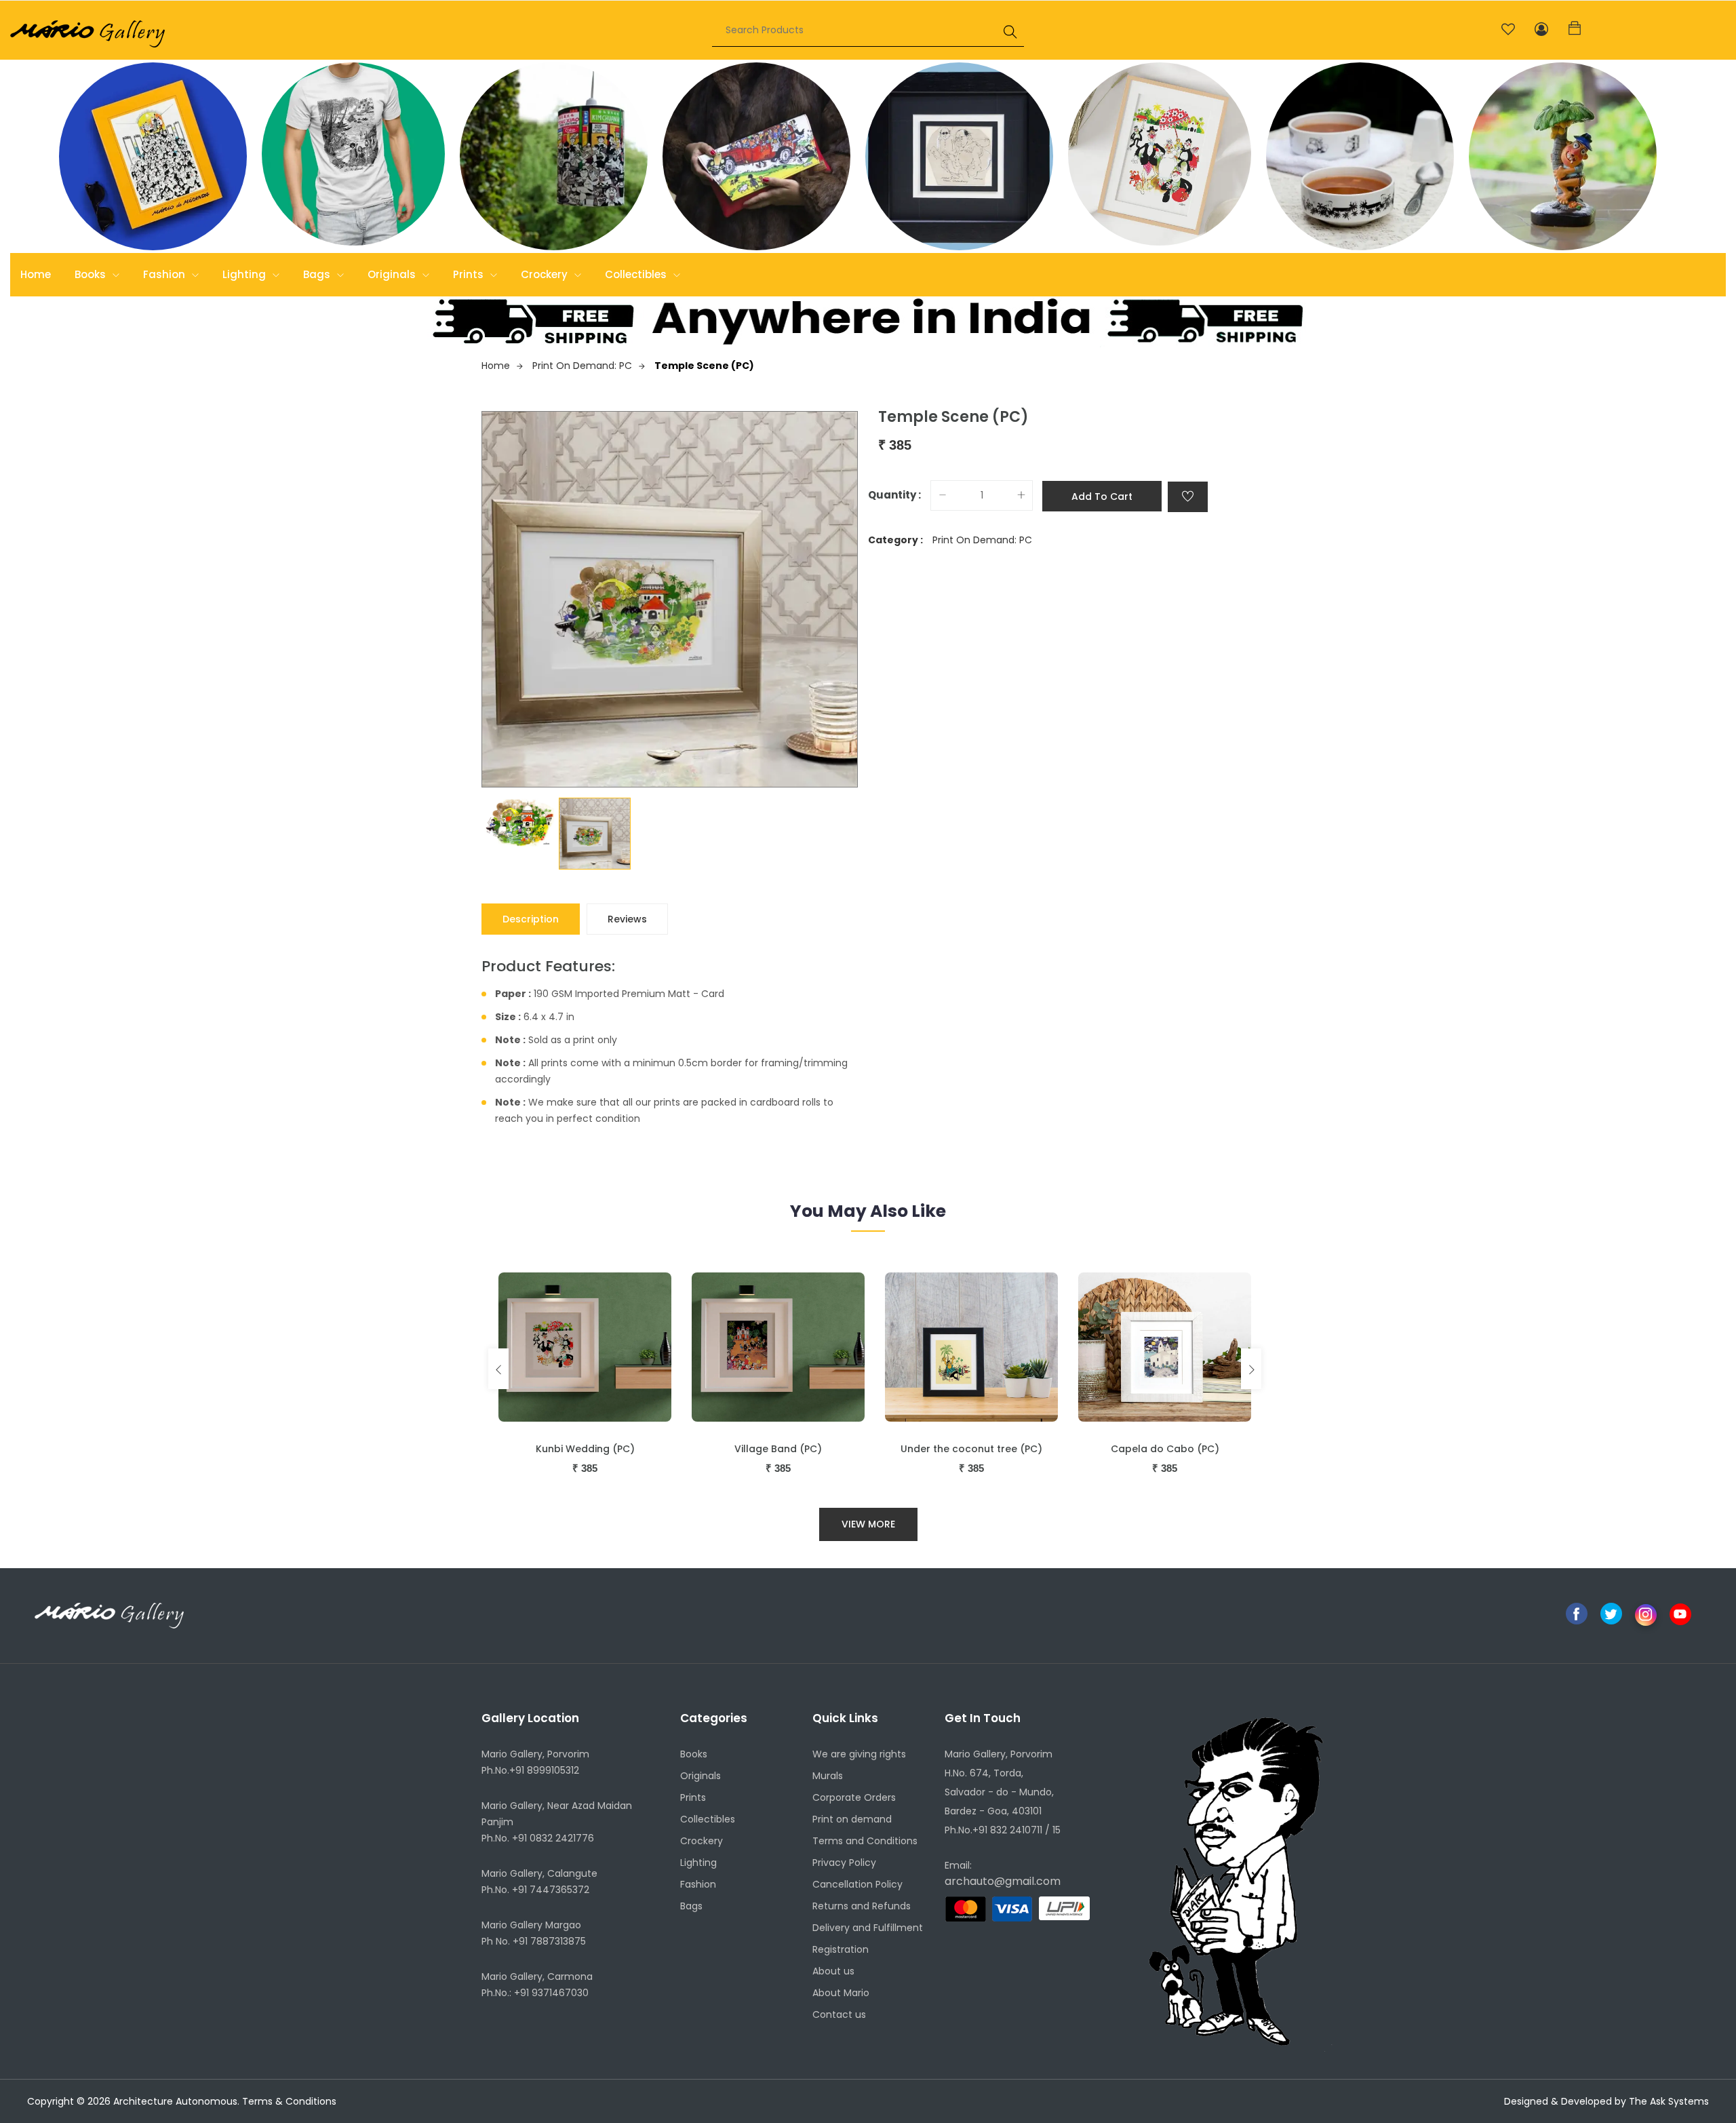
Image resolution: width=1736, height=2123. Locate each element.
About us (833, 1971)
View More (868, 1524)
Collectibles (637, 274)
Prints (470, 274)
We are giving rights (859, 1754)
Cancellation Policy (857, 1884)
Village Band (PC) (778, 1449)
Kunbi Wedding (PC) (585, 1449)
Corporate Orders (854, 1797)
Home (36, 274)
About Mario (841, 1993)
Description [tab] (531, 919)
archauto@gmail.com (1003, 1881)
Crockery (546, 274)
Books (92, 274)
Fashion (165, 274)
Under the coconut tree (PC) (971, 1449)
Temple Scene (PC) (704, 366)
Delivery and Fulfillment (868, 1928)
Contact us (839, 2014)
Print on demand (852, 1819)
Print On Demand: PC (582, 366)
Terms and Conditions (865, 1841)
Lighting (245, 274)
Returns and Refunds (862, 1906)
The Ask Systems (1669, 2101)
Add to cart (1102, 496)
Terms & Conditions (289, 2101)
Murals (828, 1776)
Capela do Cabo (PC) (1165, 1449)
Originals (393, 274)
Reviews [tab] (627, 919)
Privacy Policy (844, 1863)
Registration (841, 1949)
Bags (318, 274)
